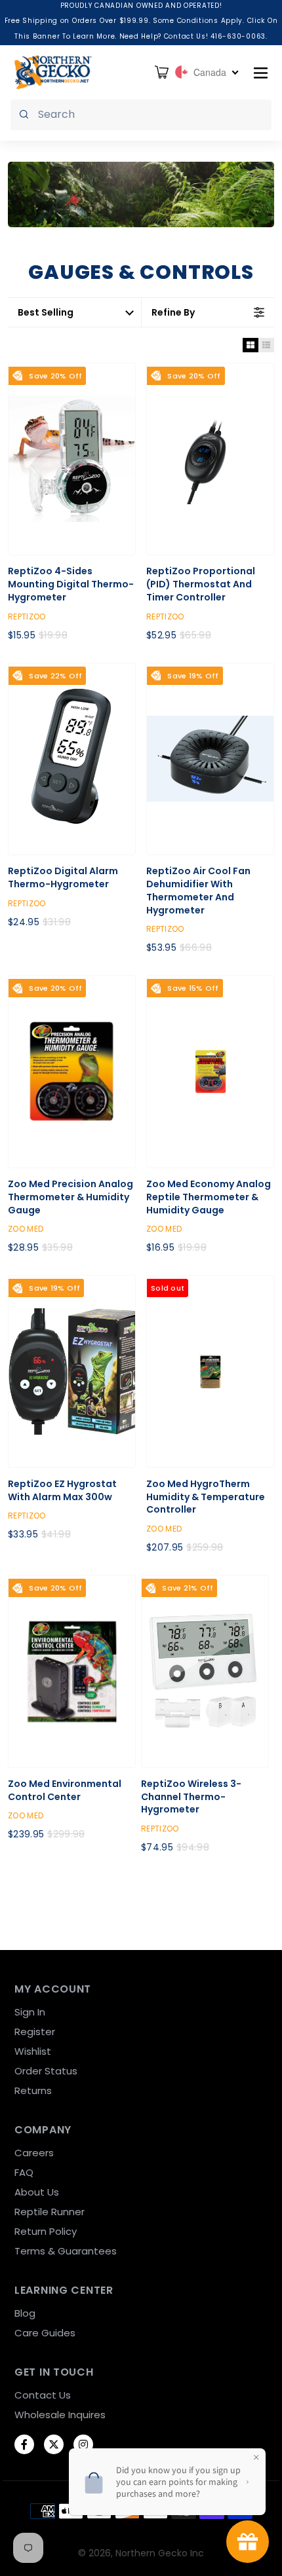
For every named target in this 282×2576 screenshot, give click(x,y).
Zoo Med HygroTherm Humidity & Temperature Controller (206, 1497)
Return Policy (46, 2231)
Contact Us (43, 2395)
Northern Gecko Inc (160, 2553)
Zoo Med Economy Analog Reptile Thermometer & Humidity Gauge (209, 1197)
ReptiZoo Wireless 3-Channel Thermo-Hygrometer (191, 1797)
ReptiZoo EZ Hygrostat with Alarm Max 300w (62, 1491)
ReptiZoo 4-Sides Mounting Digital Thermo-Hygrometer (71, 584)
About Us (37, 2192)
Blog (25, 2313)
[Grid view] (251, 345)
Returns (33, 2090)
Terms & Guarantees (66, 2251)
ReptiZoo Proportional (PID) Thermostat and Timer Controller (201, 584)
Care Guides (45, 2333)
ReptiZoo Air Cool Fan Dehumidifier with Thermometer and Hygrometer (198, 891)
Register (35, 2032)
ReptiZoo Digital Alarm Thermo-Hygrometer (63, 878)
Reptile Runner (50, 2212)
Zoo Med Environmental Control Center (65, 1791)
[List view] (266, 345)
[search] (141, 115)
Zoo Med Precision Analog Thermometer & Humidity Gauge (70, 1197)
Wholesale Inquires (60, 2415)
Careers (34, 2153)
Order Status (46, 2071)
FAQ (24, 2172)
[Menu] (261, 72)
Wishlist (33, 2051)
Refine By (173, 312)
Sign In (30, 2012)
